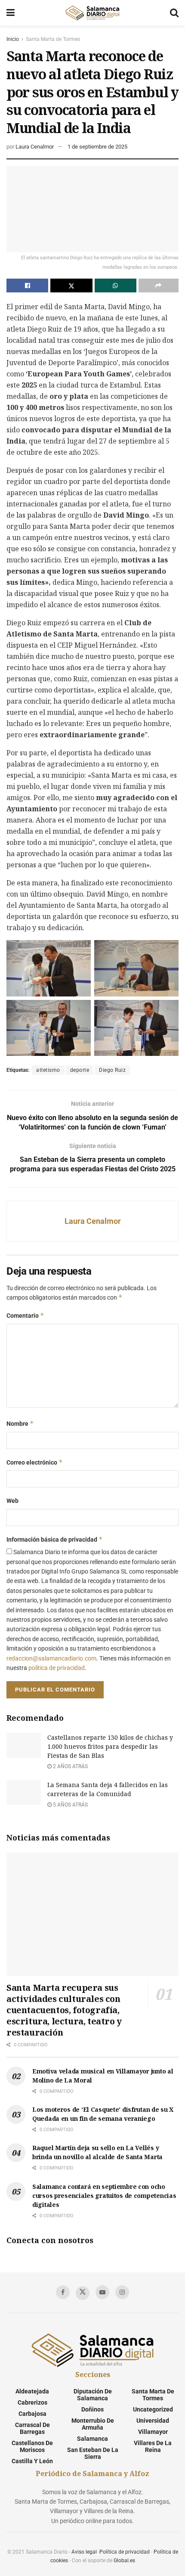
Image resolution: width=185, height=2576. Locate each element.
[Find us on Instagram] (122, 2292)
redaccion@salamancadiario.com (51, 1658)
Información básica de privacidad (55, 1539)
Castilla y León (32, 2461)
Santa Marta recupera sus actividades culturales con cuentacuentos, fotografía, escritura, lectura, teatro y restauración (64, 2010)
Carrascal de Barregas (32, 2428)
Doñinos (92, 2409)
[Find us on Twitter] (83, 2293)
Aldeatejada (32, 2391)
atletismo (48, 1070)
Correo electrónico (35, 1462)
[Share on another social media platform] (159, 286)
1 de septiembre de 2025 (97, 147)
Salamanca (92, 2439)
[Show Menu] (11, 13)
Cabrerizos (32, 2402)
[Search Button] (174, 13)
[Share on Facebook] (27, 286)
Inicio (13, 39)
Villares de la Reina (153, 2446)
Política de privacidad (125, 2552)
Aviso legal (84, 2552)
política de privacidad (57, 1668)
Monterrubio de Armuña (93, 2424)
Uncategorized (153, 2409)
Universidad (153, 2421)
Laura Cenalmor (35, 147)
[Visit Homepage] (92, 13)
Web (12, 1501)
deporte (80, 1070)
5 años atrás (70, 1805)
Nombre (20, 1423)
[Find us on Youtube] (102, 2292)
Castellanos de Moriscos (32, 2446)
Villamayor (153, 2432)
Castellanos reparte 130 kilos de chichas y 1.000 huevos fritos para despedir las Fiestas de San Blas (110, 1746)
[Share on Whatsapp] (116, 286)
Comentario (25, 1315)
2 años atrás (70, 1766)
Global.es (124, 2560)
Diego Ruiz (112, 1070)
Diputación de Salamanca (93, 2395)
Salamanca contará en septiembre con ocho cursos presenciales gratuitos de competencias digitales (104, 2196)
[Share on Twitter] (71, 286)
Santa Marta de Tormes (53, 39)
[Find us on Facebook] (63, 2292)
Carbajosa (32, 2414)
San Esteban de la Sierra (93, 2453)
